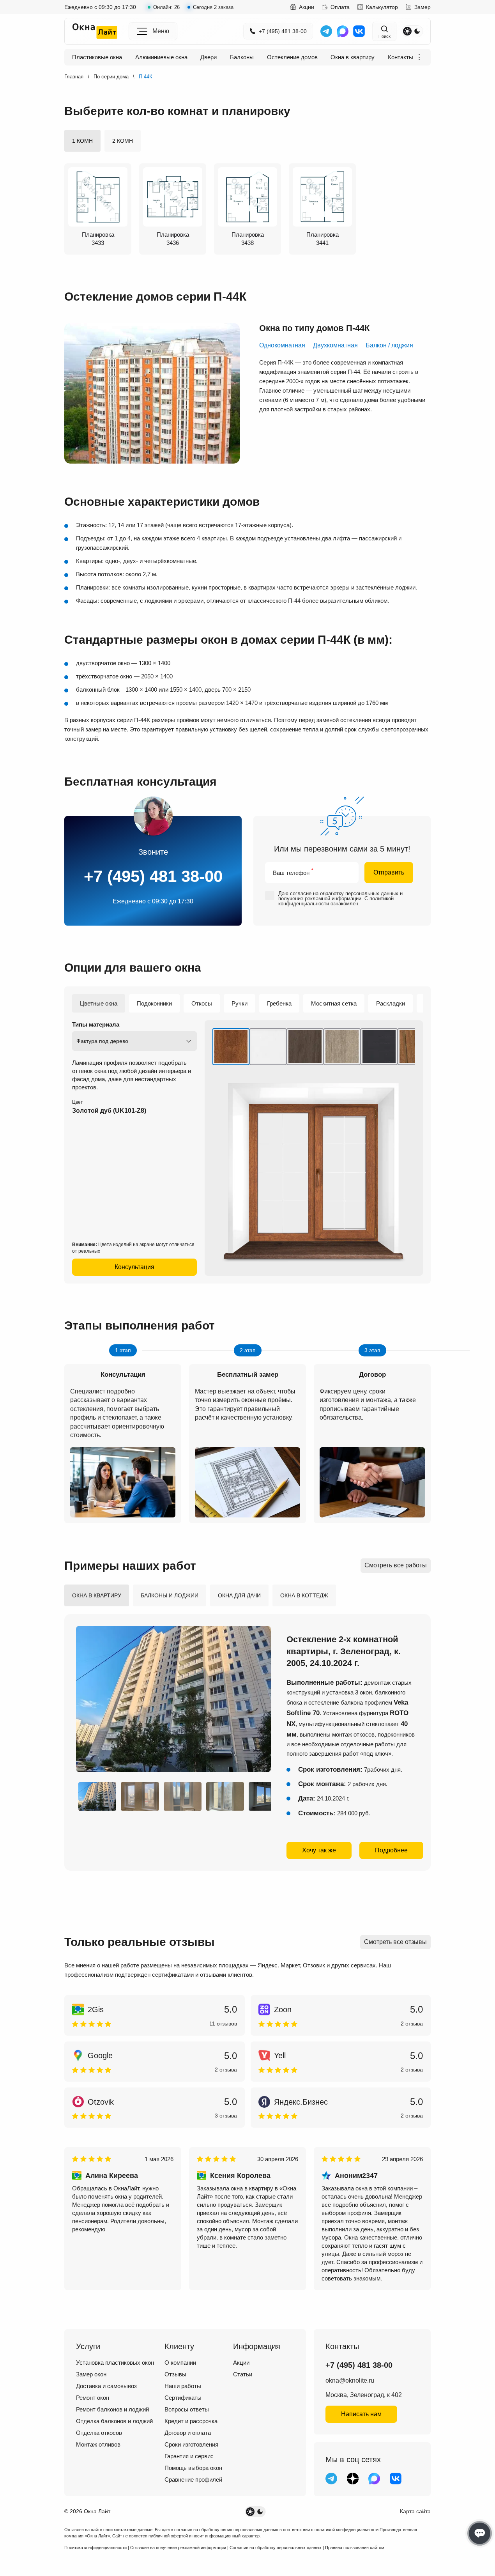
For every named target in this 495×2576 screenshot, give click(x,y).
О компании (180, 2363)
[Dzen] (353, 2479)
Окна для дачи (239, 1595)
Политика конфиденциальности (95, 2548)
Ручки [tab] (240, 1003)
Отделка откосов (99, 2433)
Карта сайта (415, 2511)
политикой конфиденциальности (346, 2530)
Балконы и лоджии (170, 1595)
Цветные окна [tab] (99, 1003)
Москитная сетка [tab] (334, 1003)
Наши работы (183, 2386)
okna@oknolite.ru (350, 2380)
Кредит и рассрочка (191, 2421)
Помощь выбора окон (193, 2468)
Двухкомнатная (335, 345)
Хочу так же (319, 1850)
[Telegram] (326, 31)
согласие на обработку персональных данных (344, 893)
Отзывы (175, 2374)
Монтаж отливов (98, 2444)
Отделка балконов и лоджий (114, 2421)
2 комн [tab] (123, 141)
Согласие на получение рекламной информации (178, 2548)
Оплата (340, 7)
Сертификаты (183, 2398)
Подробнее (391, 1850)
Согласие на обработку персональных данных (276, 2548)
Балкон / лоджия (389, 345)
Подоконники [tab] (154, 1003)
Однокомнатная (282, 345)
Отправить (389, 872)
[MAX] (343, 31)
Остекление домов (292, 57)
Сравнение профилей (193, 2480)
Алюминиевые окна (161, 57)
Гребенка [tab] (279, 1003)
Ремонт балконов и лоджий (112, 2409)
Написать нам (361, 2414)
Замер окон (91, 2374)
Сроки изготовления (191, 2444)
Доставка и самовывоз (106, 2386)
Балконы (242, 57)
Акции (307, 7)
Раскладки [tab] (391, 1003)
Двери (209, 57)
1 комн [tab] (82, 141)
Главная (74, 77)
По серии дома (111, 77)
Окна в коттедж (304, 1595)
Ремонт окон (93, 2398)
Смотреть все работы (396, 1565)
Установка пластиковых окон (115, 2363)
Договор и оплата (188, 2433)
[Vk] (359, 31)
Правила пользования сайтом (355, 2548)
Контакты (400, 57)
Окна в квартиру (353, 57)
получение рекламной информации (320, 899)
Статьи (243, 2374)
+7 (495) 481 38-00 (283, 31)
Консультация (134, 1267)
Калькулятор (382, 7)
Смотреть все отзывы (395, 1942)
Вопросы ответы (187, 2409)
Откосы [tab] (202, 1003)
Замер (423, 7)
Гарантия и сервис (189, 2456)
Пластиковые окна (97, 57)
